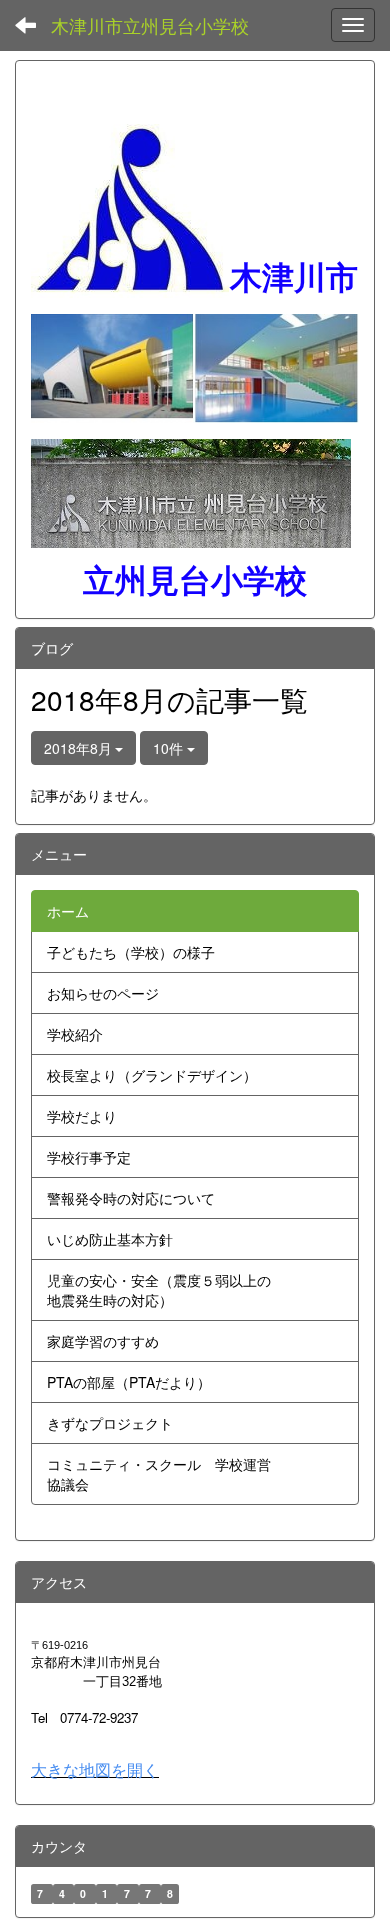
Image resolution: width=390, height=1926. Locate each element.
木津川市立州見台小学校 (150, 25)
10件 (170, 748)
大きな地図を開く (95, 1769)
